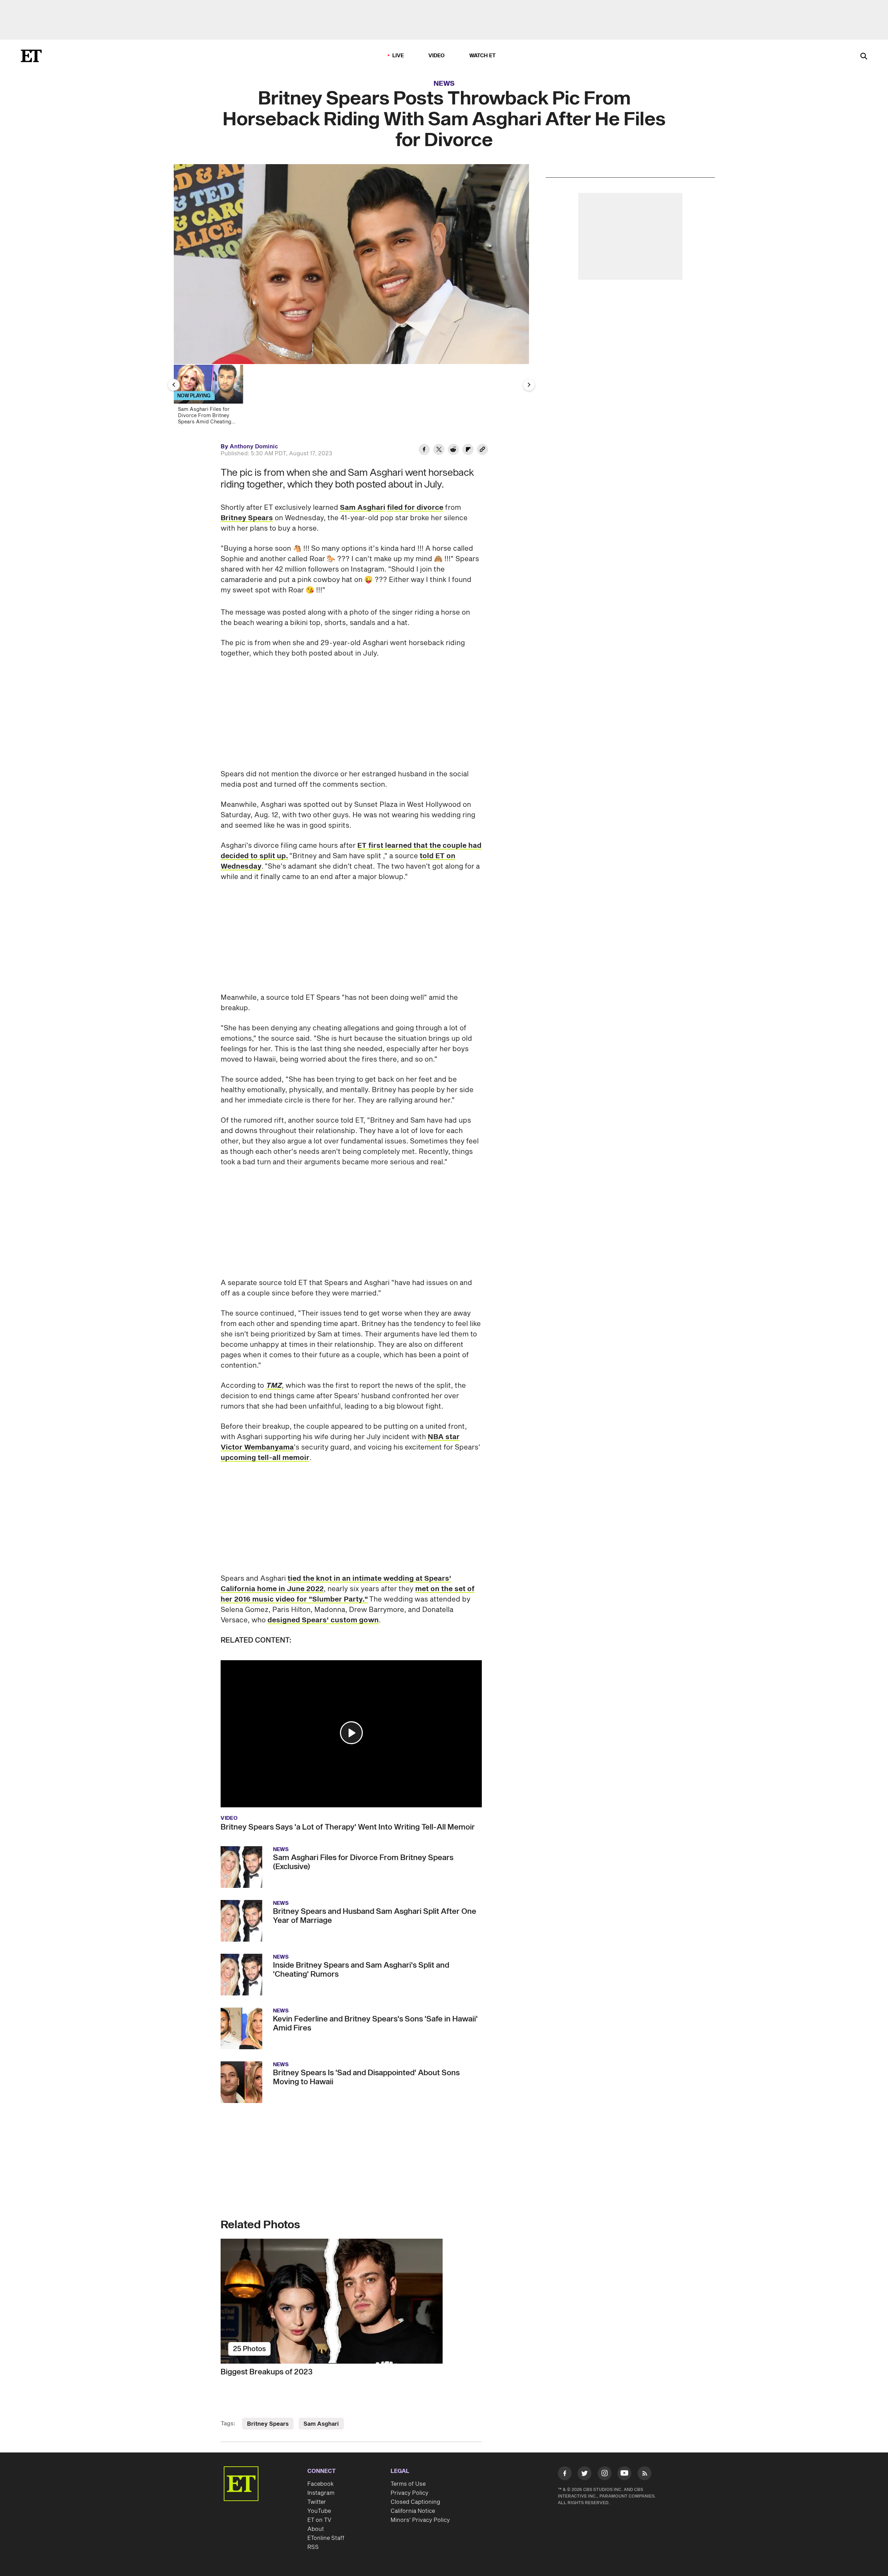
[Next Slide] (529, 385)
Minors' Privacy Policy (420, 2520)
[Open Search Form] (864, 57)
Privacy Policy (409, 2493)
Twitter (317, 2502)
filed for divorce (415, 508)
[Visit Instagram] (605, 2475)
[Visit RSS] (644, 2475)
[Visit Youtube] (624, 2473)
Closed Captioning (415, 2502)
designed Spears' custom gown (323, 1620)
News (444, 84)
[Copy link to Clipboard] (483, 450)
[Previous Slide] (174, 385)
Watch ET (483, 56)
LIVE (398, 56)
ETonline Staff (326, 2538)
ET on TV (319, 2520)
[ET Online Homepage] (31, 56)
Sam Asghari (363, 508)
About (316, 2529)
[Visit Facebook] (565, 2475)
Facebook (321, 2484)
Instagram (321, 2493)
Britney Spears (247, 518)
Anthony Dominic (254, 447)
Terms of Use (408, 2484)
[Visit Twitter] (584, 2475)
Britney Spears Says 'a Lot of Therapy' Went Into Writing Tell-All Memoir (348, 1827)
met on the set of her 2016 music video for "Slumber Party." (348, 1594)
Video (437, 56)
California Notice (413, 2511)
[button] (351, 1733)
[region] (351, 264)
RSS (313, 2547)
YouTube (319, 2511)
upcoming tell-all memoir (265, 1458)
